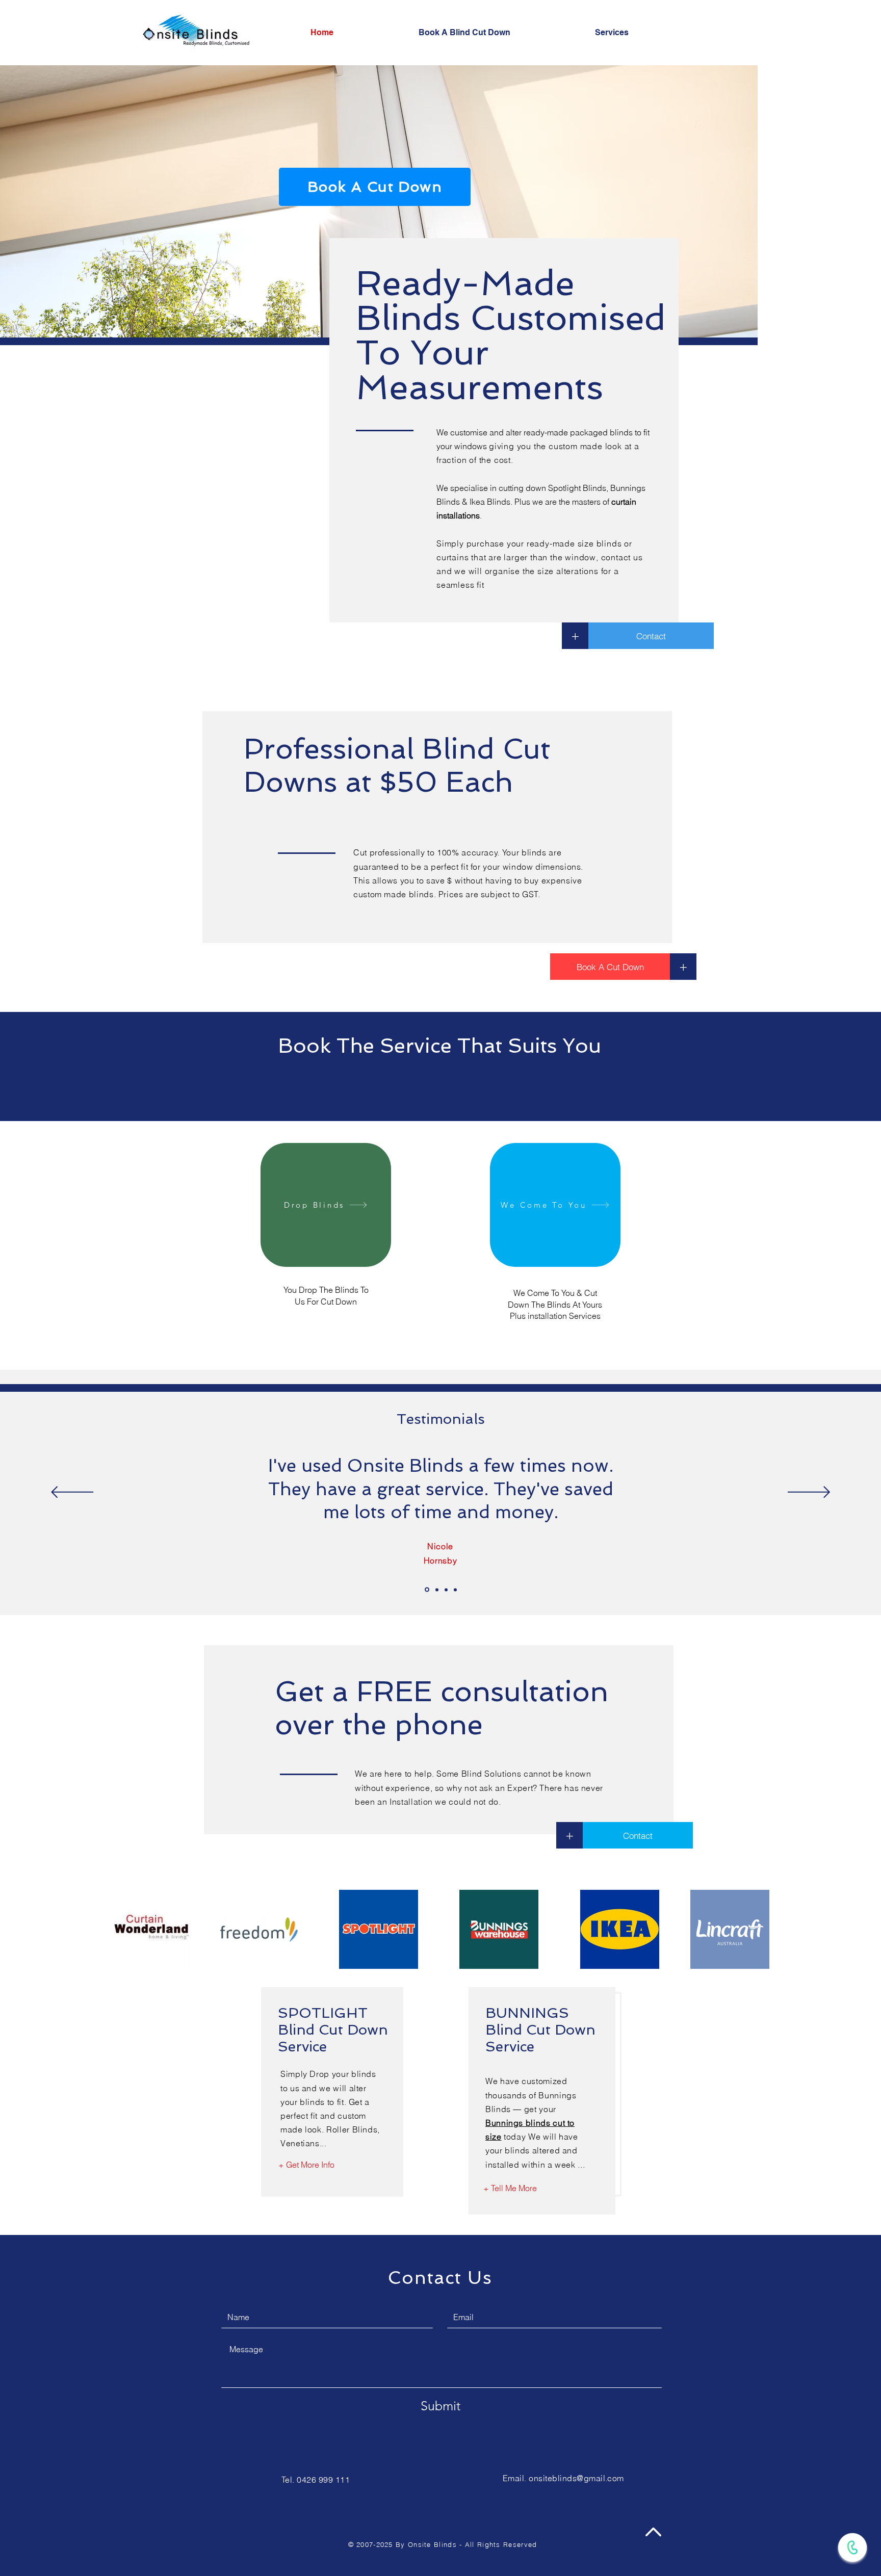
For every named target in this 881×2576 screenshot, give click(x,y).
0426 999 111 (323, 2480)
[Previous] (72, 1493)
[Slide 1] (427, 1590)
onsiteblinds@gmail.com (576, 2478)
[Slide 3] (446, 1590)
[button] (646, 33)
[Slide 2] (437, 1590)
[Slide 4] (455, 1590)
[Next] (809, 1493)
